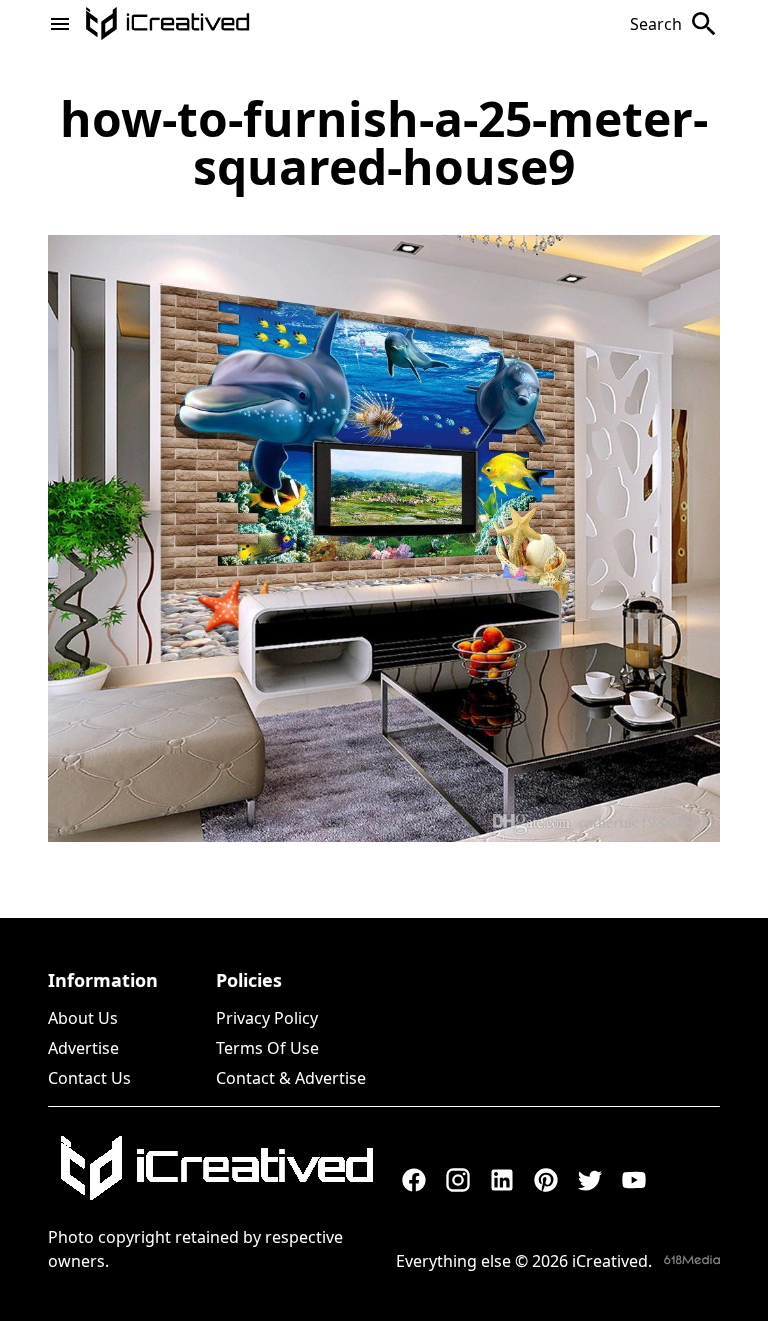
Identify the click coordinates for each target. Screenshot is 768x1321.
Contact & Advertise (291, 1078)
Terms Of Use (267, 1048)
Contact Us (89, 1078)
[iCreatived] (216, 1168)
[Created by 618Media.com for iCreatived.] (692, 1259)
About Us (83, 1018)
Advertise (83, 1048)
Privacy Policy (267, 1018)
